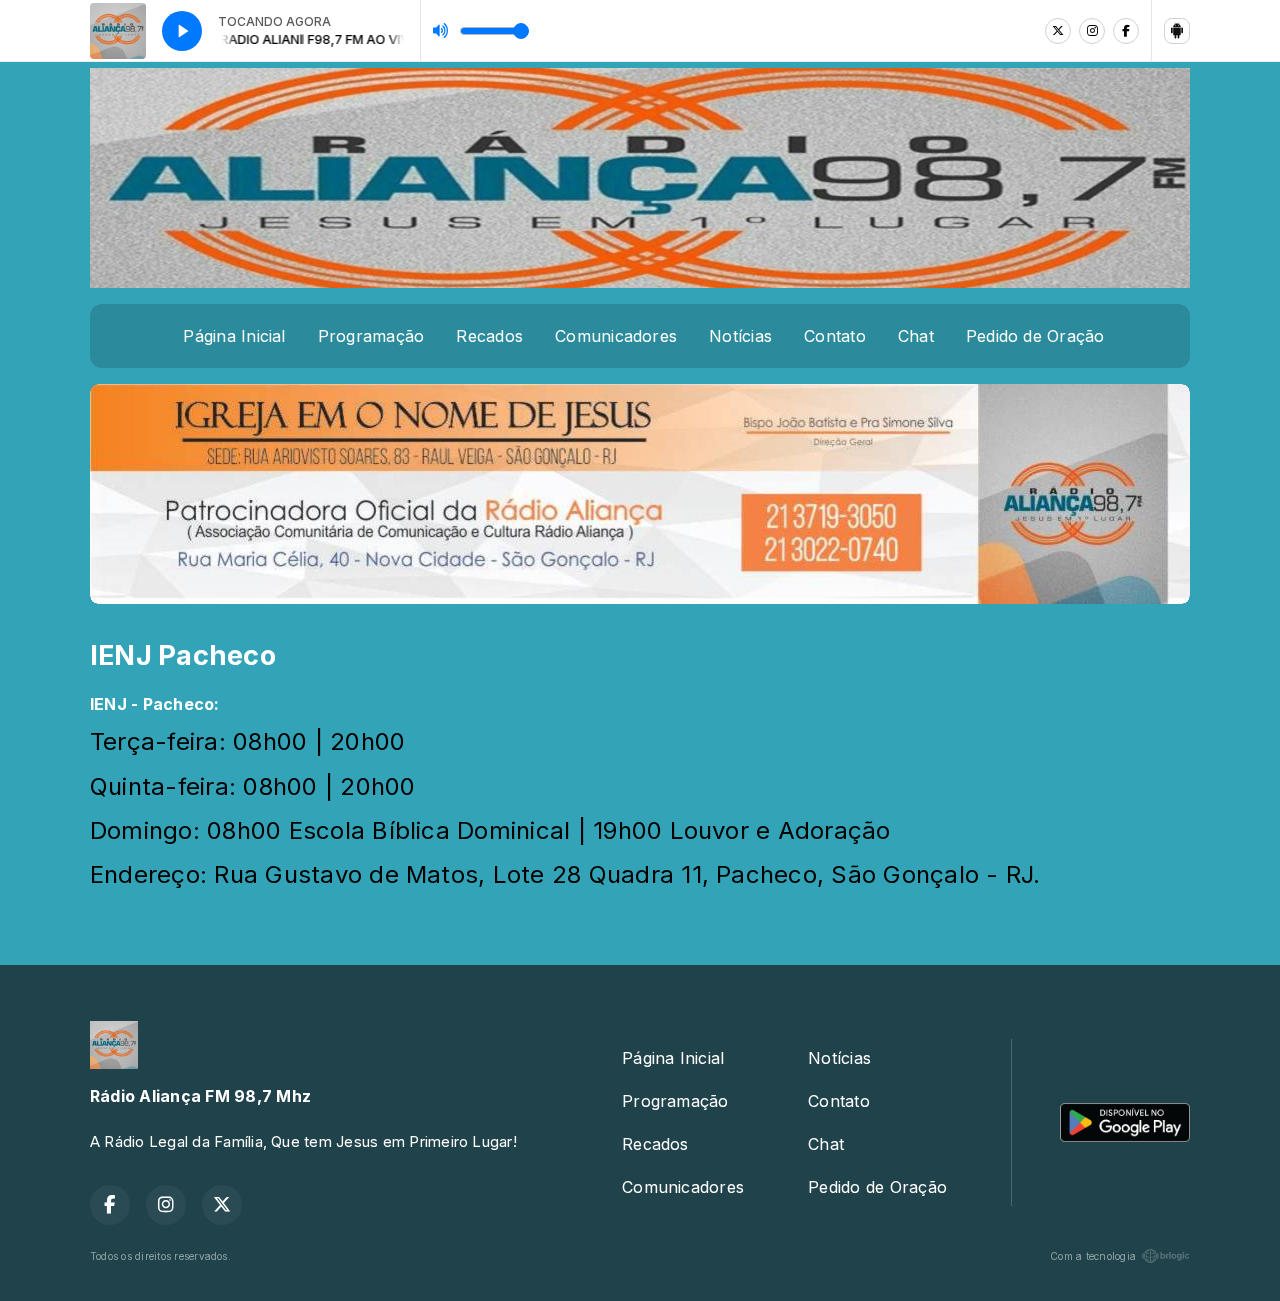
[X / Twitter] (1058, 31)
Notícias (740, 336)
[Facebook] (1126, 31)
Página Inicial (234, 336)
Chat (916, 336)
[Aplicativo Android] (1177, 31)
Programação (371, 336)
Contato (835, 336)
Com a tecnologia (1093, 1256)
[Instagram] (1092, 31)
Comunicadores (616, 336)
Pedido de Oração (1035, 336)
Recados (489, 336)
